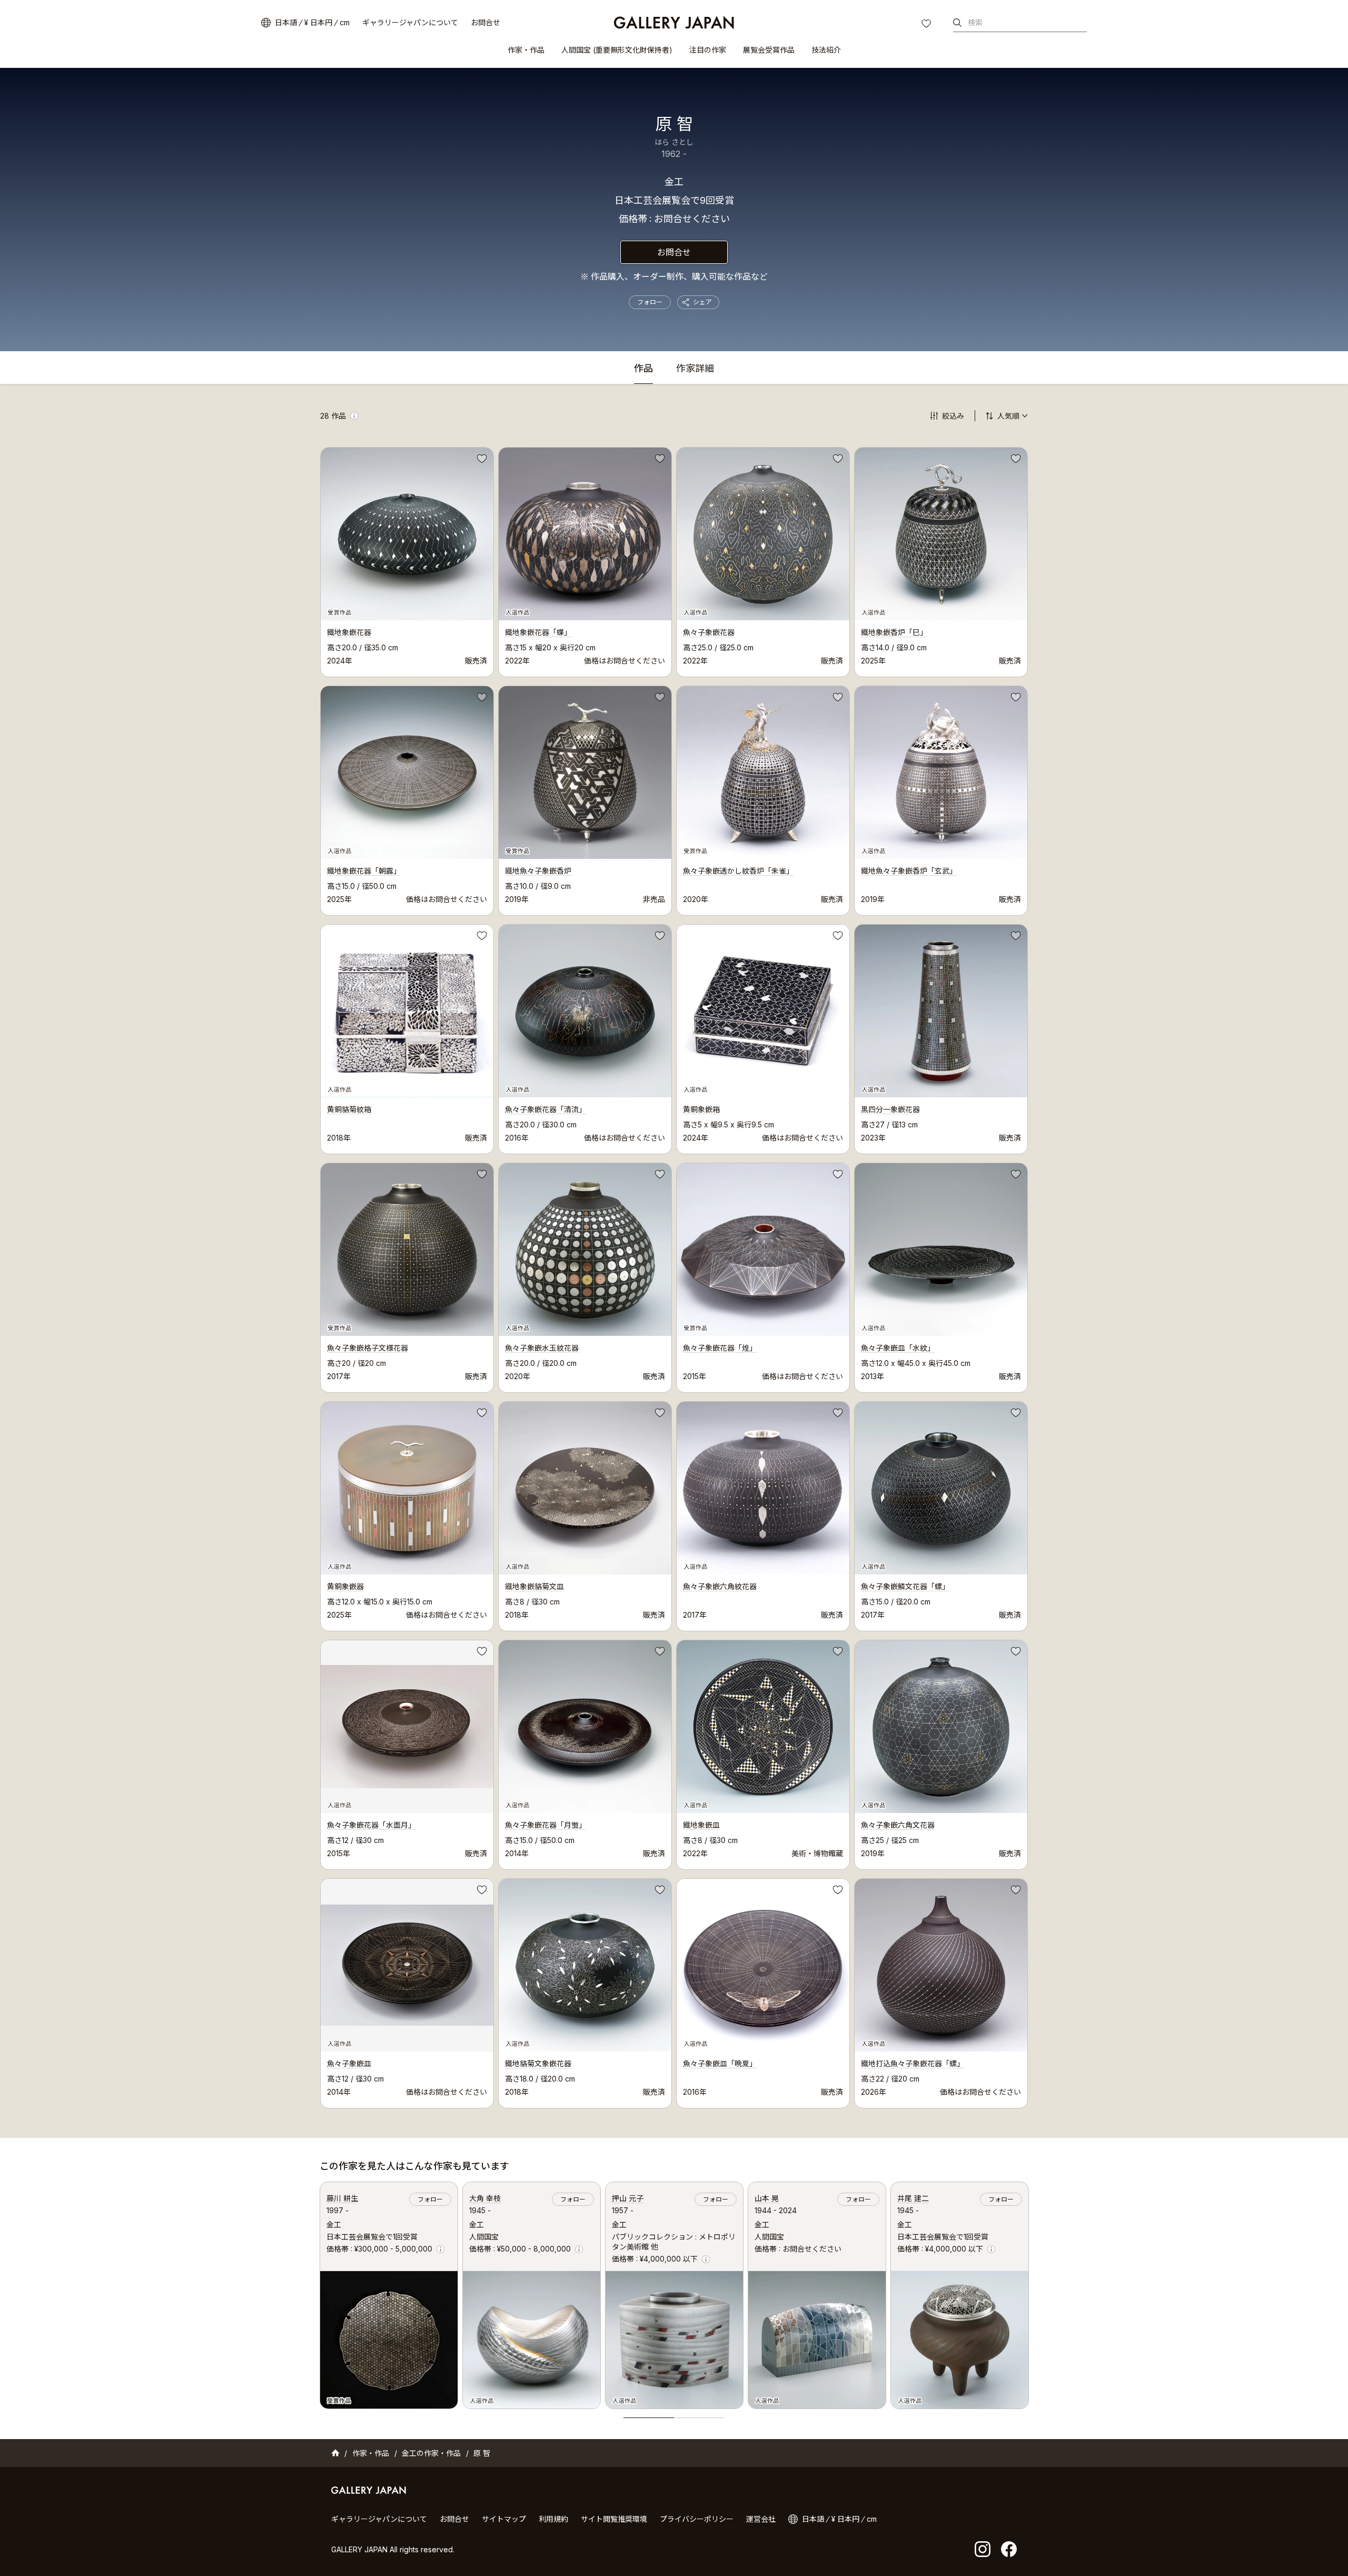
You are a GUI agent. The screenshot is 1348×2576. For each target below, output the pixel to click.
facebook (1009, 2549)
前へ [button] (320, 2293)
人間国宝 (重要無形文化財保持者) (617, 50)
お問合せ (485, 22)
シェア (702, 302)
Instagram (983, 2549)
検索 (975, 22)
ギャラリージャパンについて (410, 22)
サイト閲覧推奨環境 (614, 2519)
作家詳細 (695, 369)
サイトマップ (504, 2519)
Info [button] (354, 416)
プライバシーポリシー (697, 2519)
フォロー (650, 302)
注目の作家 (708, 50)
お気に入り (927, 25)
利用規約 (553, 2519)
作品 (643, 369)
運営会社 (761, 2519)
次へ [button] (1029, 2293)
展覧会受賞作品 (769, 50)
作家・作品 (526, 50)
